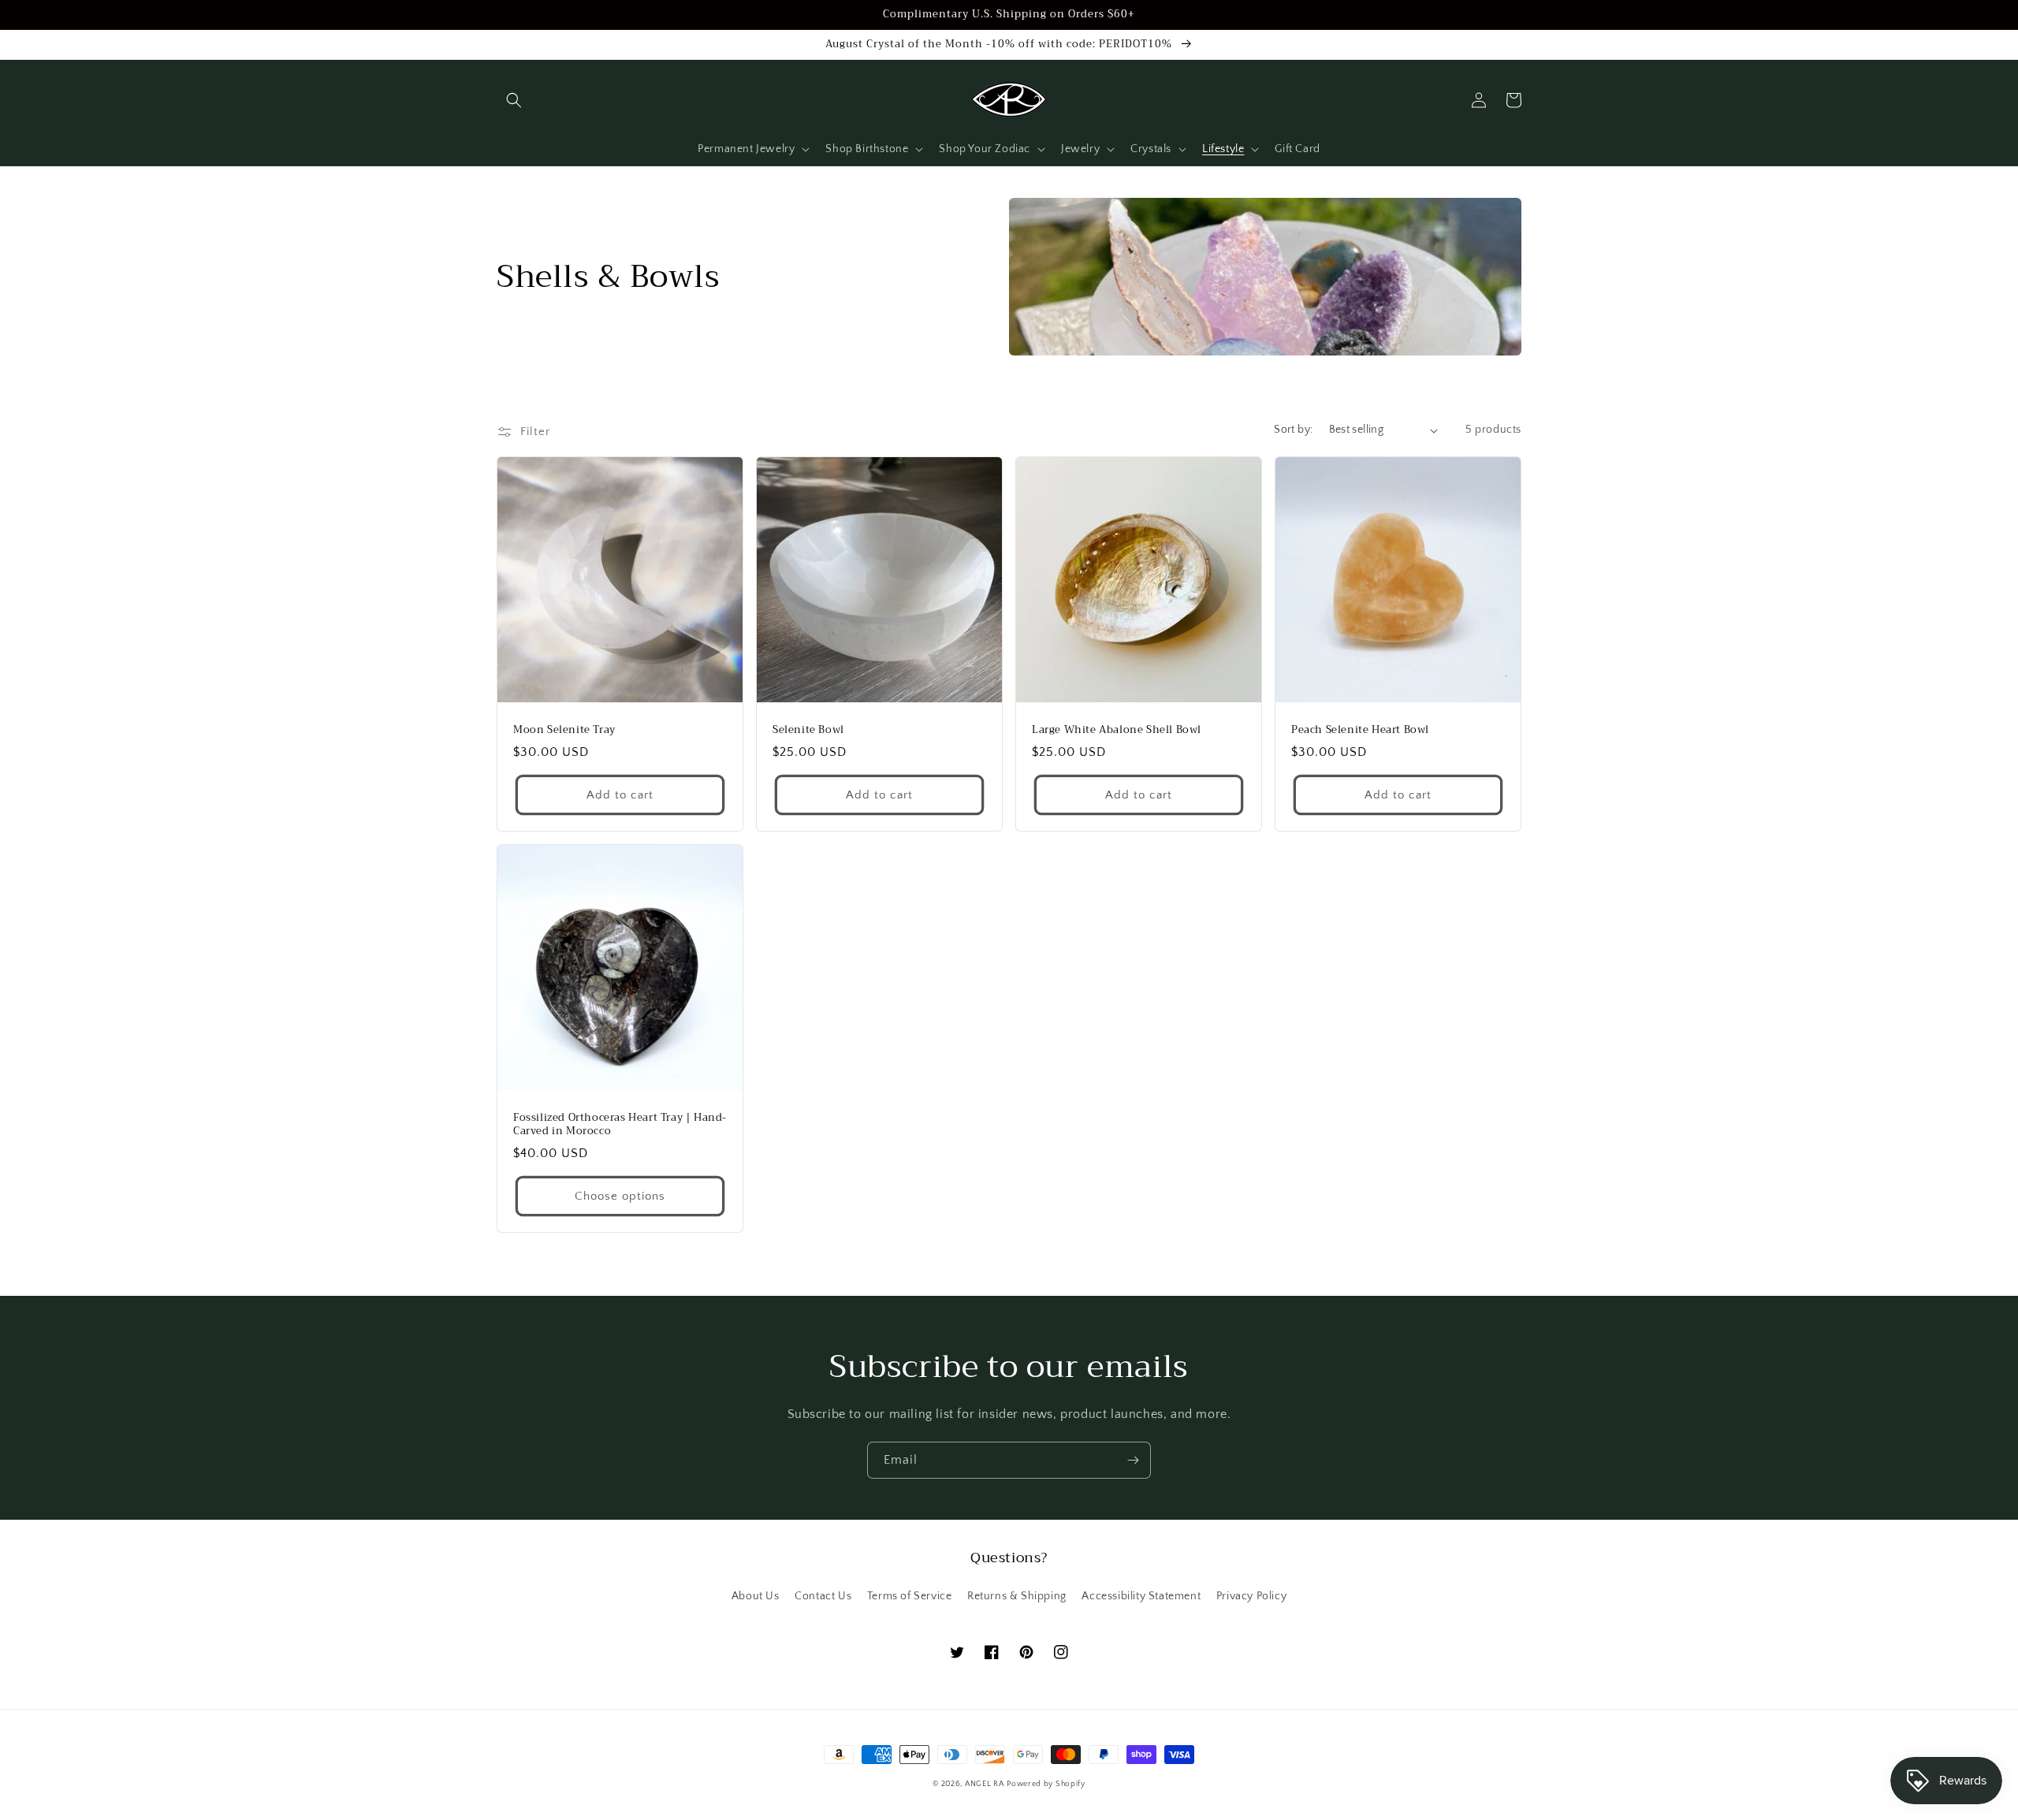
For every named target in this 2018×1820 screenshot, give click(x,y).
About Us (756, 1596)
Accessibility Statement (1141, 1596)
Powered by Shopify (1046, 1784)
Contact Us (823, 1596)
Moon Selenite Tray (564, 730)
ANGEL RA (985, 1784)
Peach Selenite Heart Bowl (1360, 730)
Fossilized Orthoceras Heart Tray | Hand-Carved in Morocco (620, 1125)
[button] (514, 100)
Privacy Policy (1251, 1596)
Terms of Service (910, 1596)
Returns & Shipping (1017, 1596)
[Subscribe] (1133, 1460)
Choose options (620, 1196)
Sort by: (1293, 430)
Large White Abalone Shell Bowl (1117, 730)
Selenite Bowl (808, 730)
